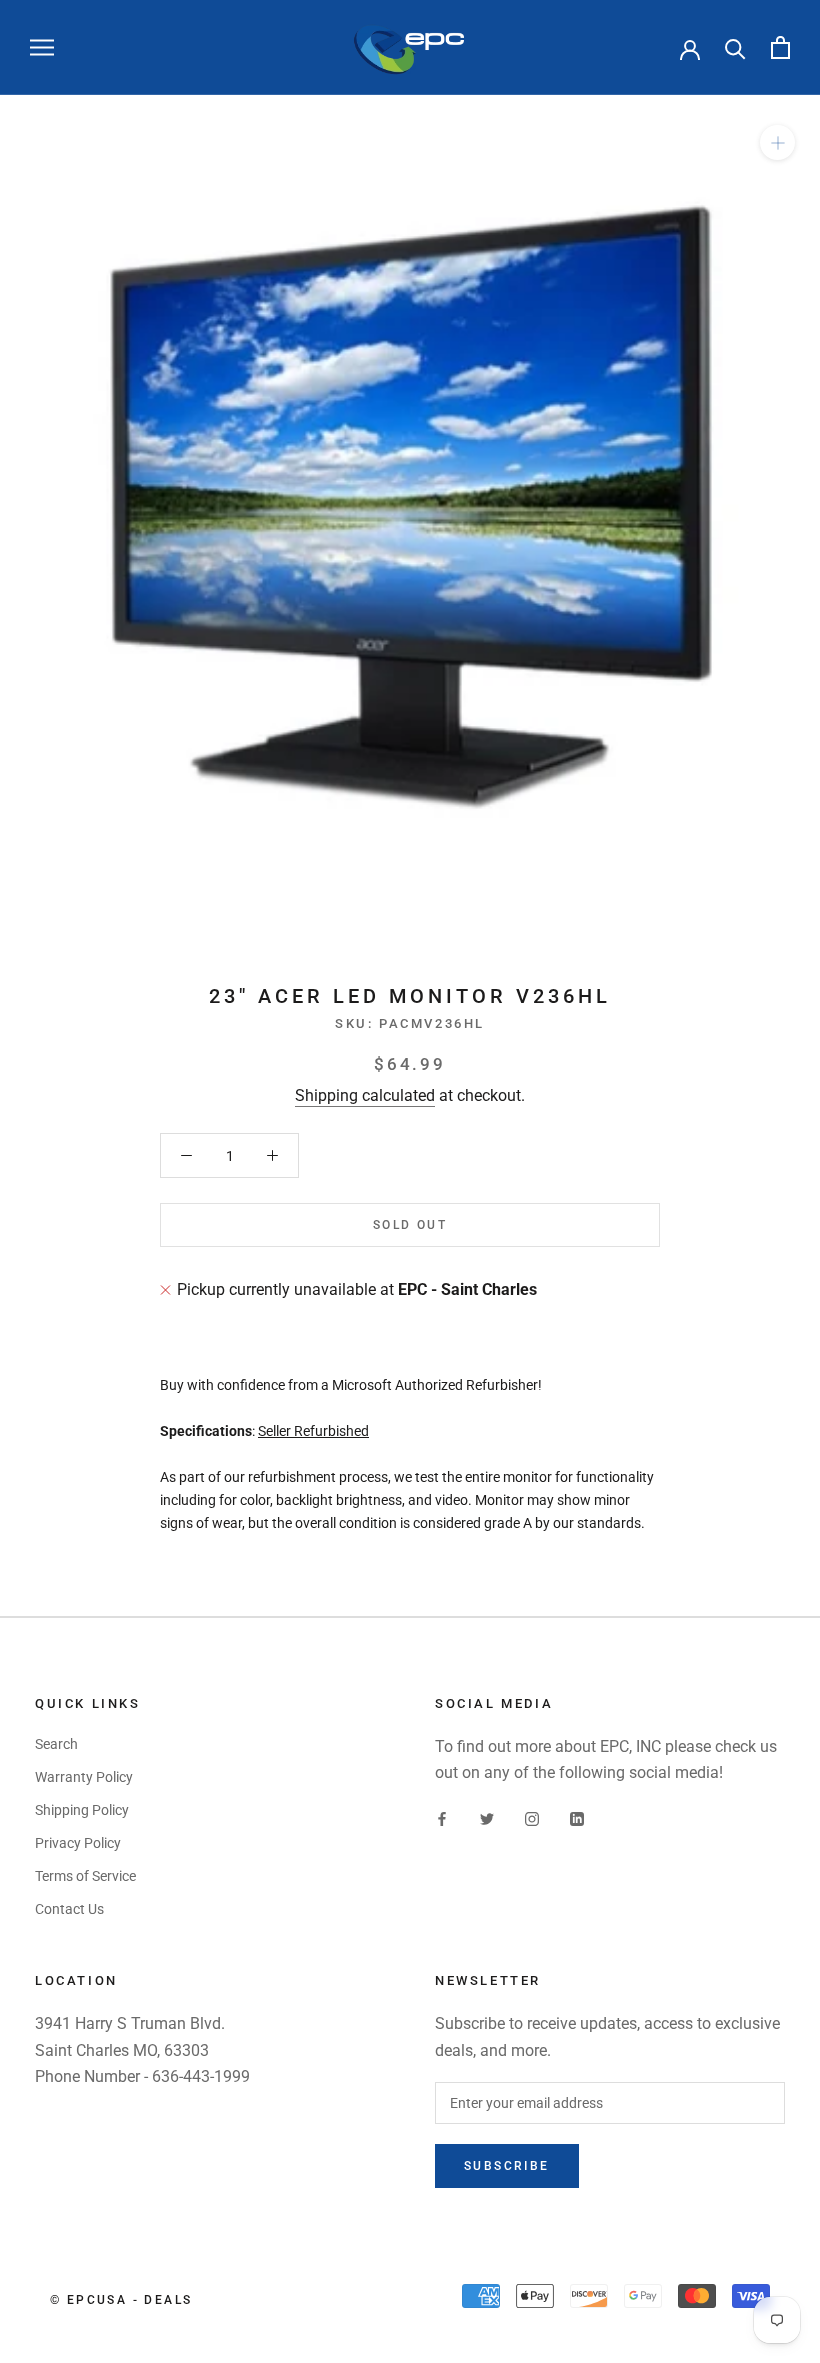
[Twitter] (487, 1818)
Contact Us (69, 1909)
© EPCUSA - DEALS (121, 2300)
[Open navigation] (42, 47)
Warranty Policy (84, 1777)
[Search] (735, 47)
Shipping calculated (365, 1095)
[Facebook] (442, 1818)
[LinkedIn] (577, 1818)
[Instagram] (532, 1818)
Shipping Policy (82, 1810)
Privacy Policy (78, 1843)
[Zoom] (777, 142)
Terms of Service (85, 1876)
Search (56, 1744)
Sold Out (410, 1225)
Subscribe (507, 2166)
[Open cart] (780, 47)
